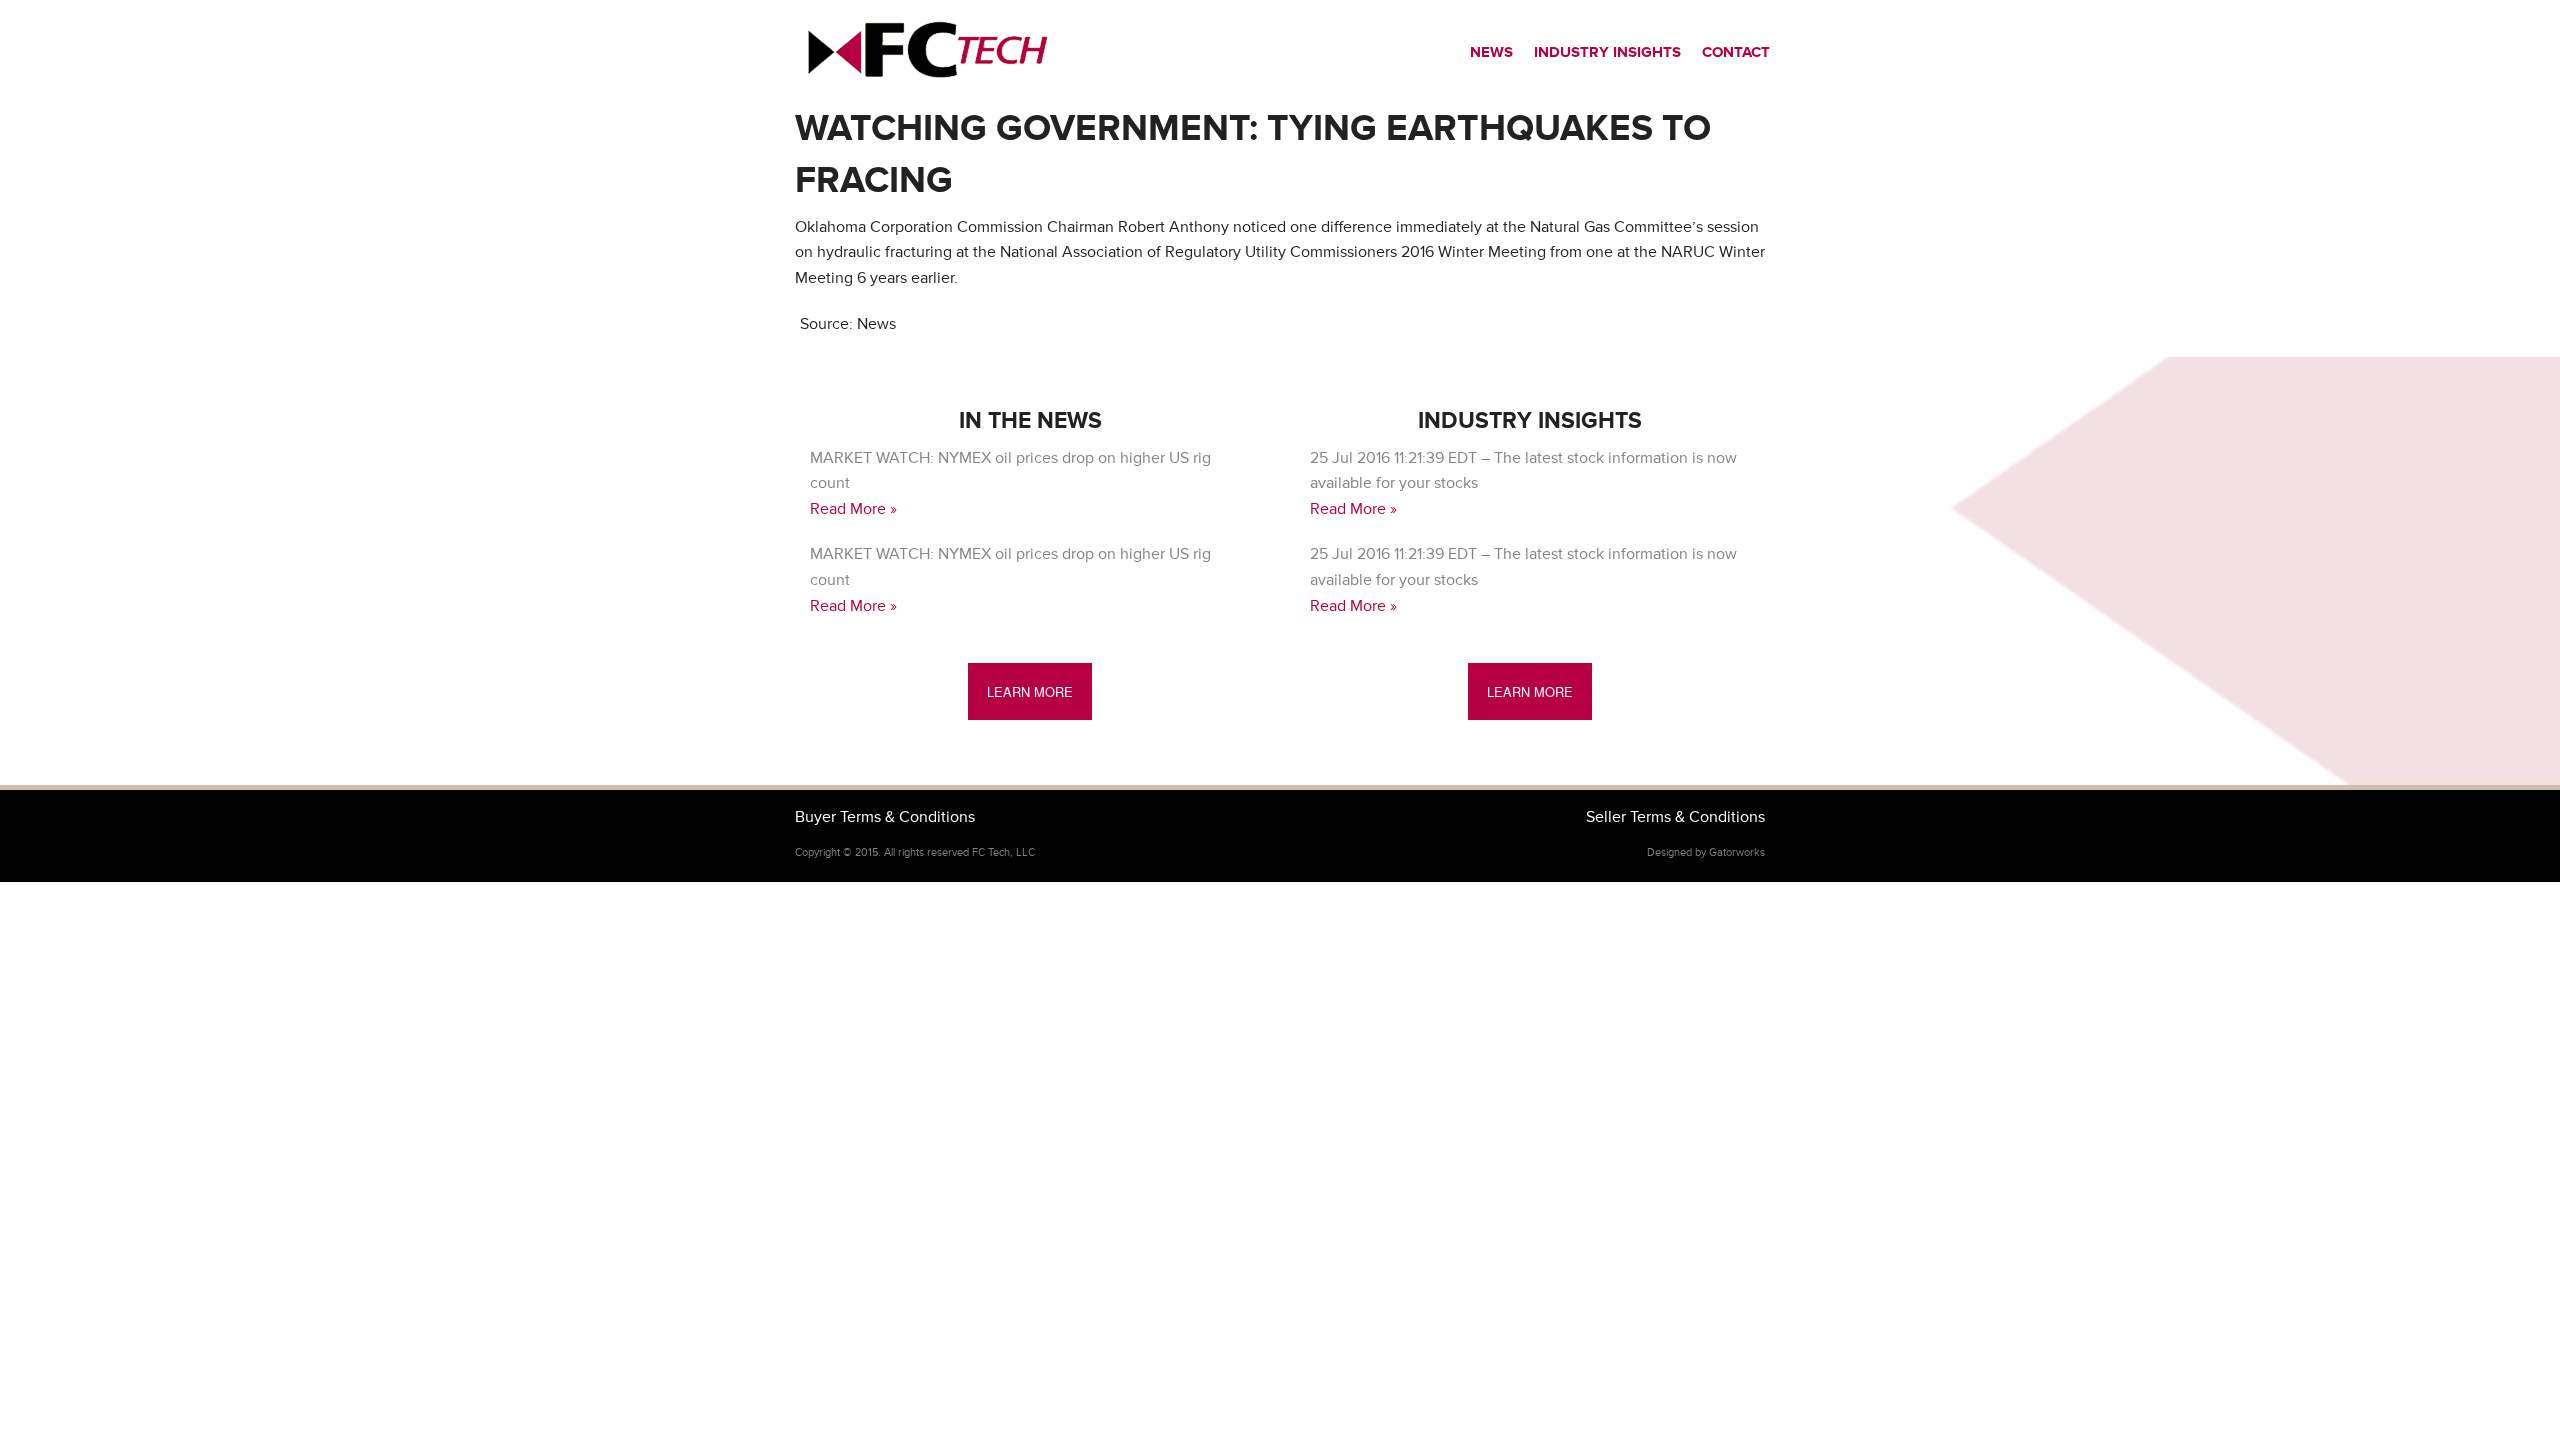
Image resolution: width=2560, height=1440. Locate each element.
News (1491, 52)
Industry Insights (1607, 52)
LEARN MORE (1030, 691)
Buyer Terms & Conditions (885, 817)
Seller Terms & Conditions (1675, 817)
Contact (1736, 52)
